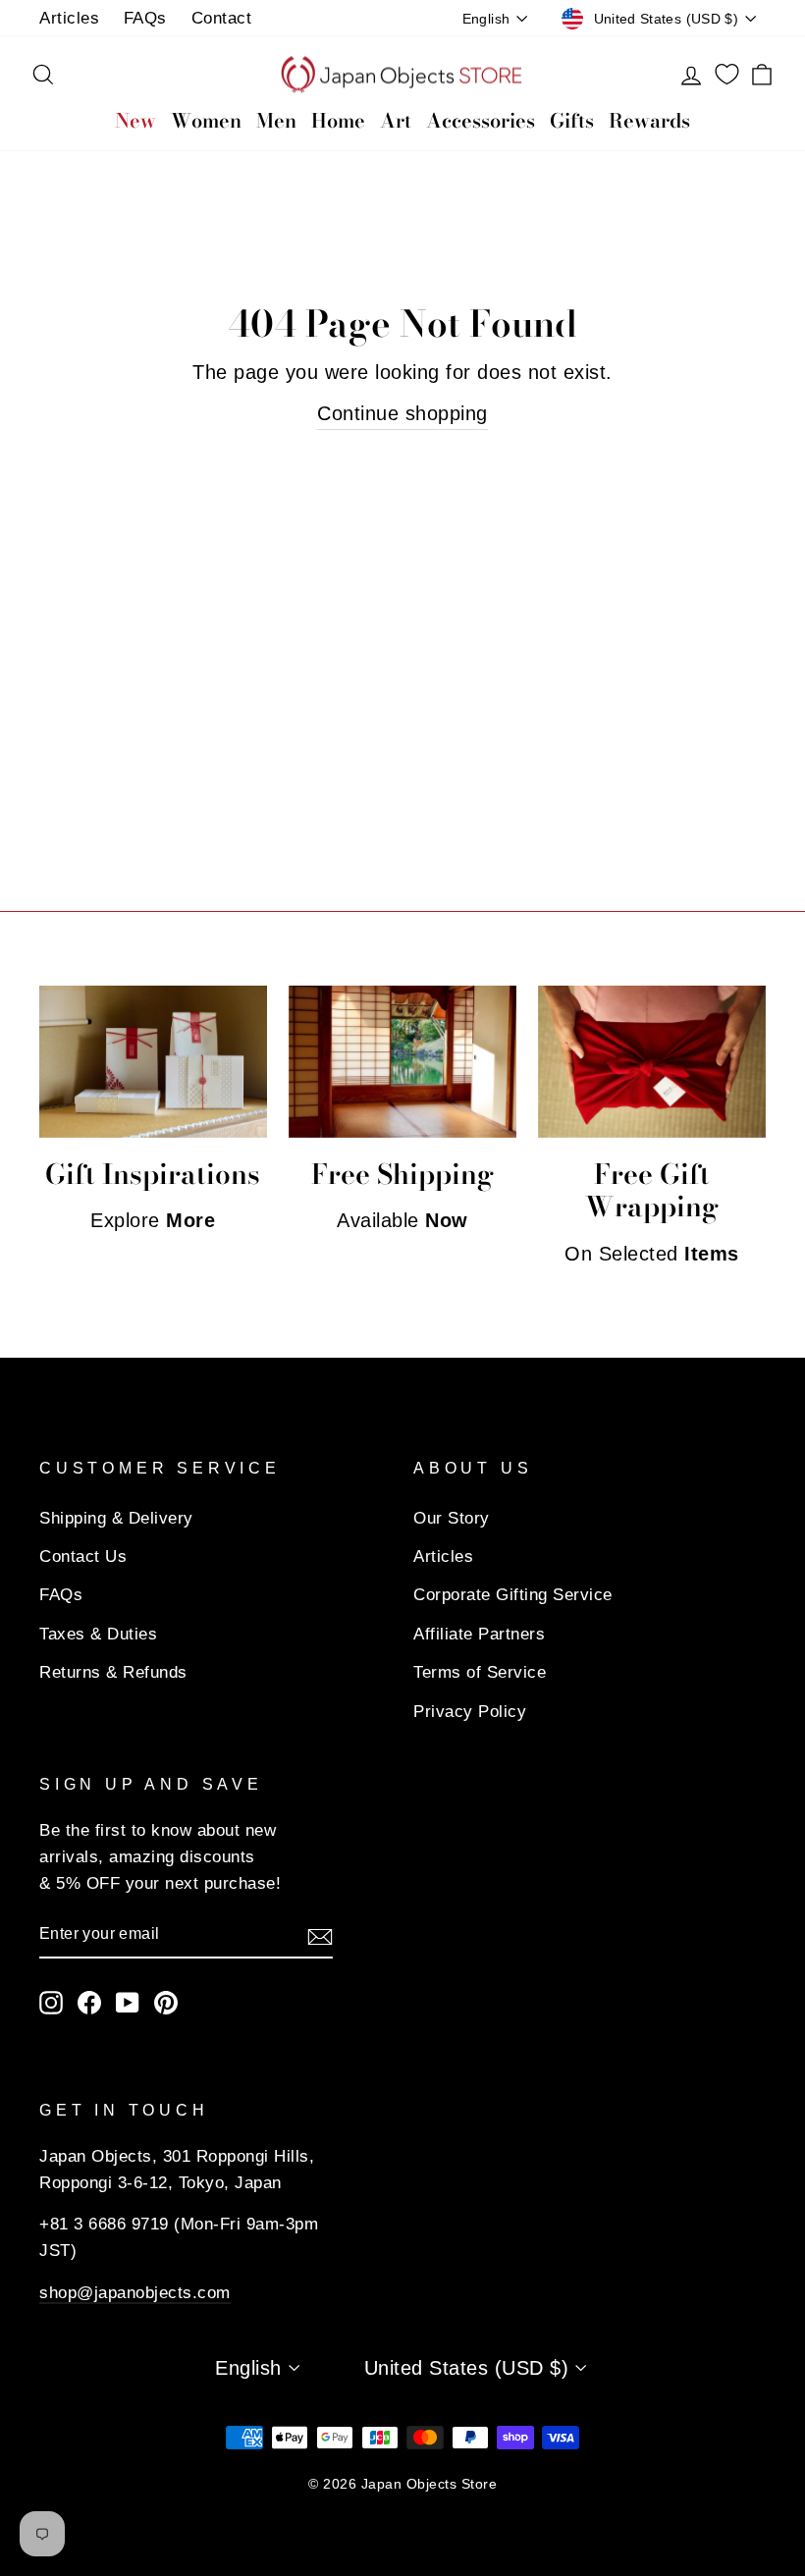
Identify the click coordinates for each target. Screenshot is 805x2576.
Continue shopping (402, 413)
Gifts (572, 120)
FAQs (145, 18)
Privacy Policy (470, 1712)
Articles (69, 18)
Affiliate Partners (479, 1634)
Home (338, 120)
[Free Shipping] (402, 1062)
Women (206, 120)
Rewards (649, 120)
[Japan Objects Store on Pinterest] (166, 2001)
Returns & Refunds (113, 1672)
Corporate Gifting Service (513, 1595)
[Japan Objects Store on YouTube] (128, 2001)
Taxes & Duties (98, 1634)
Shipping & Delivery (116, 1518)
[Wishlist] (727, 75)
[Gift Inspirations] (153, 1062)
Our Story (452, 1518)
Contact (222, 18)
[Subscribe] (320, 1935)
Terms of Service (480, 1672)
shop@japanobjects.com (135, 2293)
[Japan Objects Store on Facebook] (89, 2001)
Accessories (481, 120)
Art (396, 120)
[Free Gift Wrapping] (652, 1062)
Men (276, 120)
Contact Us (83, 1556)
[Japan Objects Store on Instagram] (51, 2001)
